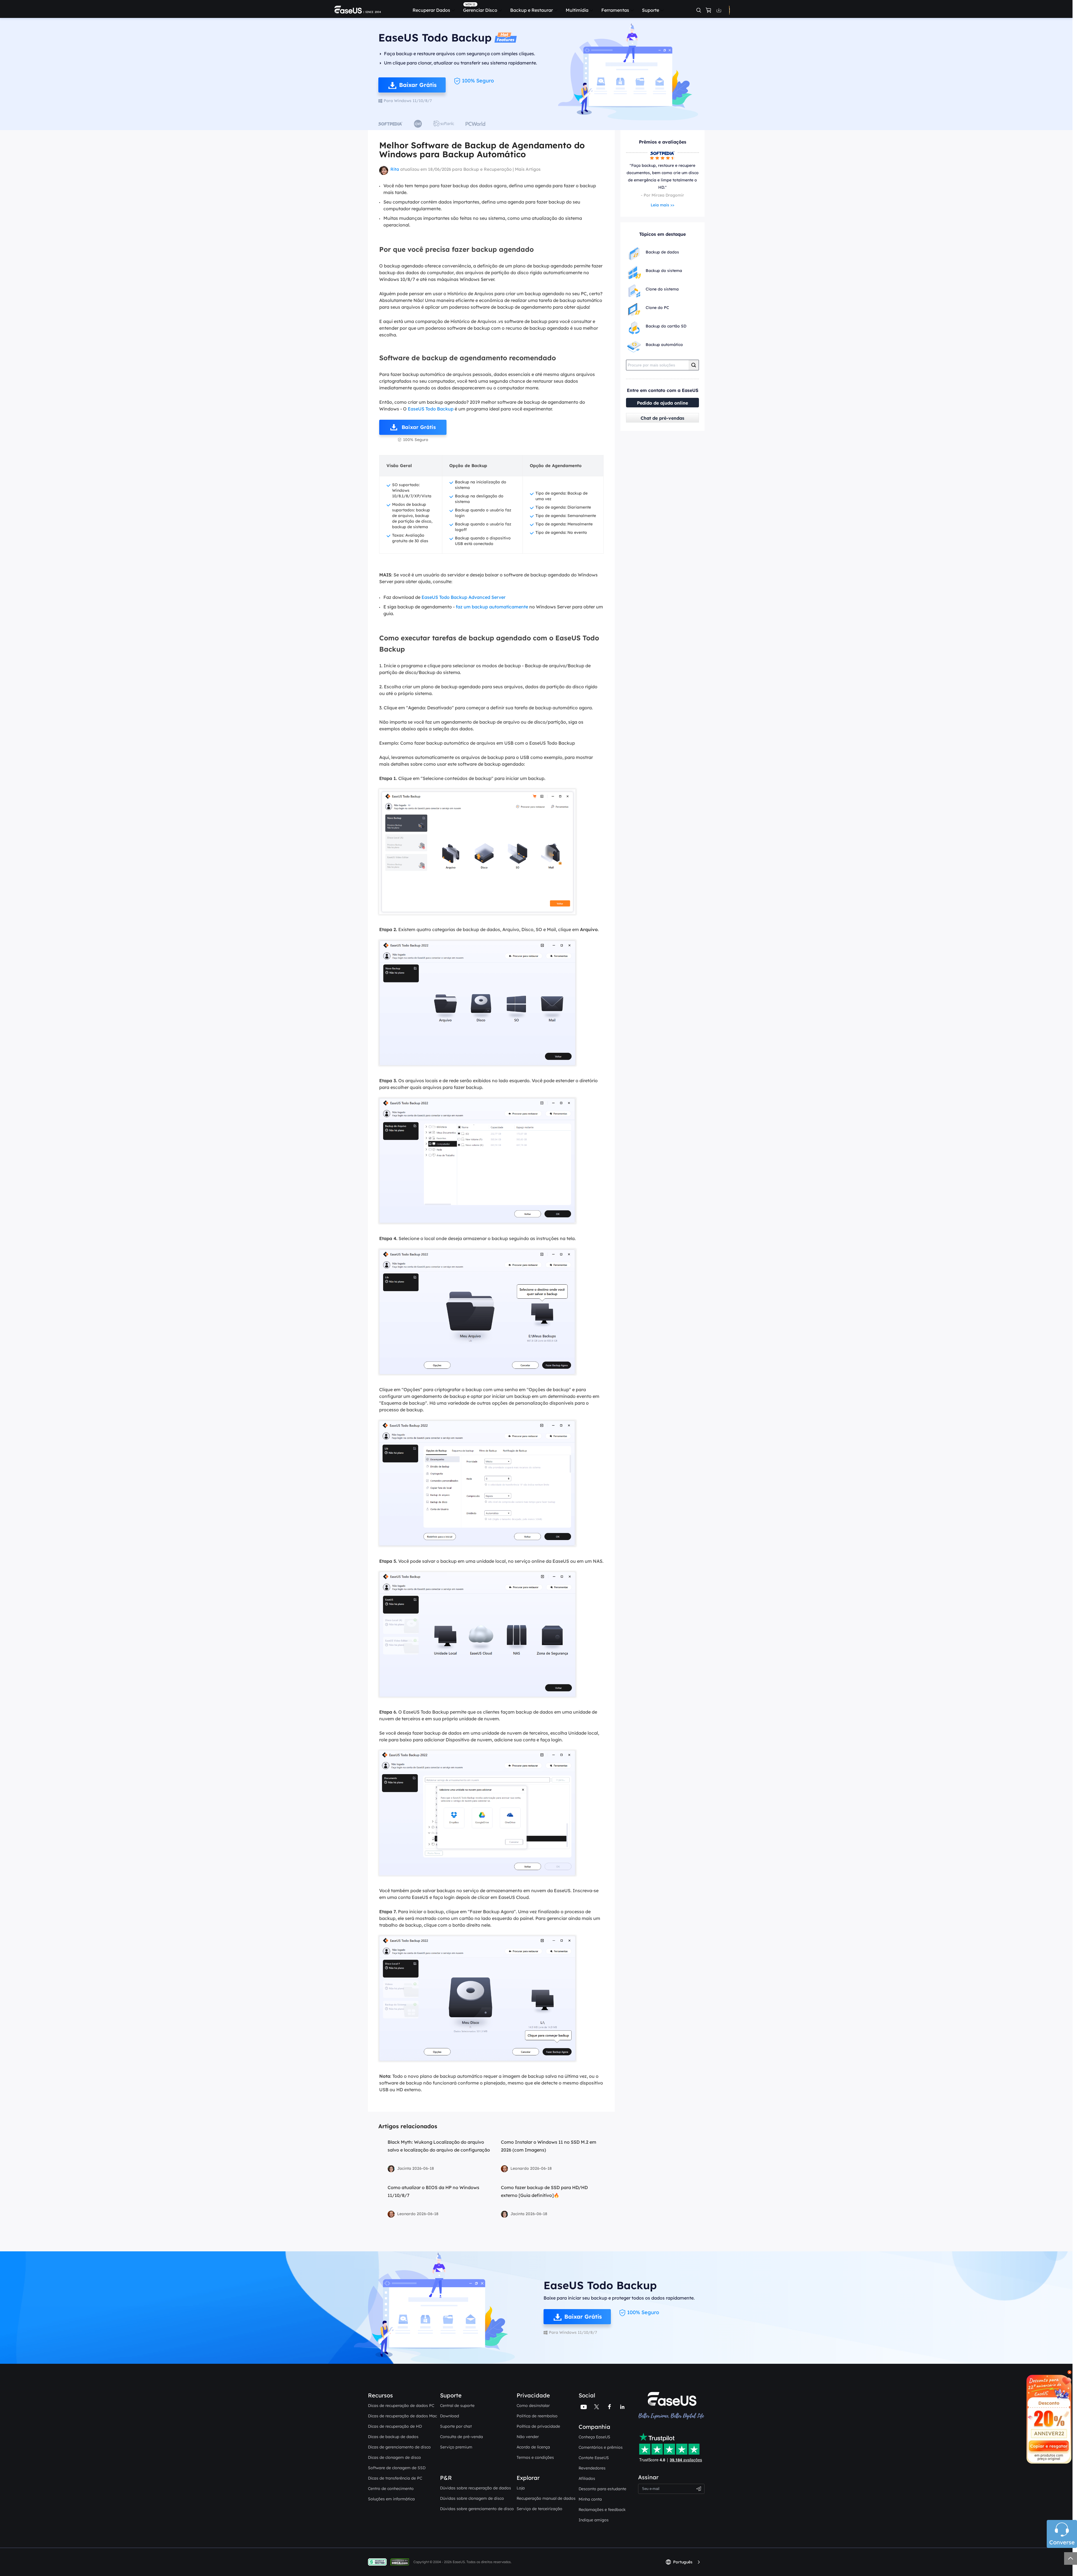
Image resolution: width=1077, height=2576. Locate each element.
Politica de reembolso (537, 2416)
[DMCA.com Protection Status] (401, 2562)
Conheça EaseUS (594, 2437)
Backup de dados (662, 252)
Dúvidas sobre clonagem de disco (472, 2498)
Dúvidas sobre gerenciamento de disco (477, 2509)
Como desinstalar (533, 2406)
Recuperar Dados (431, 10)
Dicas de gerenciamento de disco (399, 2447)
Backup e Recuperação (487, 169)
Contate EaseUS (594, 2458)
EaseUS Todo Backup (431, 409)
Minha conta (590, 2499)
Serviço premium (456, 2447)
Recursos (380, 2395)
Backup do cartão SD (666, 326)
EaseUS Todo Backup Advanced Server (463, 597)
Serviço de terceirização (539, 2509)
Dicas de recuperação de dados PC (401, 2406)
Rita (395, 169)
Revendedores (592, 2468)
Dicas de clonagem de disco (394, 2457)
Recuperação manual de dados (546, 2498)
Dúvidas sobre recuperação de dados (476, 2488)
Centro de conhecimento (391, 2489)
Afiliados (587, 2478)
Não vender (528, 2437)
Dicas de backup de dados (393, 2437)
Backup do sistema (664, 271)
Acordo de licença (533, 2447)
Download (450, 2416)
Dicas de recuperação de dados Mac (402, 2416)
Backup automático (664, 345)
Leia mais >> (662, 205)
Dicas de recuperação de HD (395, 2426)
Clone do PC (657, 308)
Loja (521, 2488)
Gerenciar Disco (480, 10)
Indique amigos (594, 2520)
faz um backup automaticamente (492, 607)
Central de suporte (457, 2406)
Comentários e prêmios (601, 2447)
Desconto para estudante (602, 2489)
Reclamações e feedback (602, 2510)
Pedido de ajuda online (662, 403)
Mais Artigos (528, 169)
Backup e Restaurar (531, 10)
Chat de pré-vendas (662, 418)
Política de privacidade (538, 2426)
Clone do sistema (662, 289)
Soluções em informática (391, 2499)
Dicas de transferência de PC (395, 2478)
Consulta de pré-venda (462, 2437)
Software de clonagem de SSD (397, 2468)
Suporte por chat (456, 2426)
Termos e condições (535, 2457)
